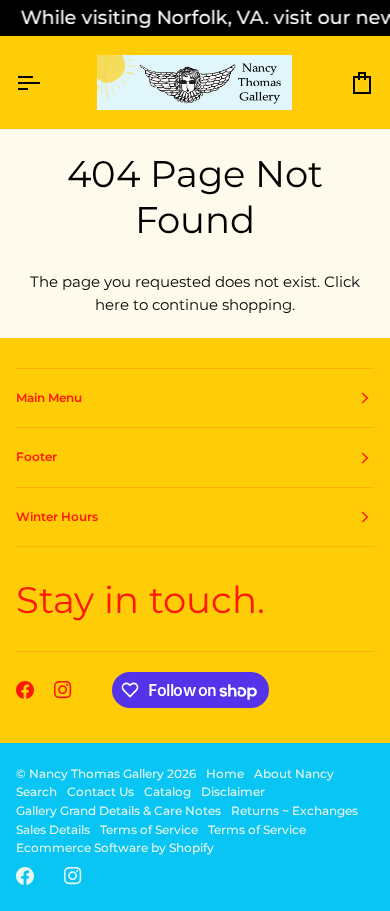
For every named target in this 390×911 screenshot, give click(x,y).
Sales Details (53, 829)
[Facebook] (25, 690)
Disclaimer (233, 791)
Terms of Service (149, 829)
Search (36, 791)
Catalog (167, 791)
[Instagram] (63, 690)
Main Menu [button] (49, 397)
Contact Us (100, 791)
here (112, 304)
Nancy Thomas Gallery (96, 773)
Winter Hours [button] (57, 516)
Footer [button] (36, 456)
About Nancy (294, 773)
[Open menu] (46, 83)
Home (225, 773)
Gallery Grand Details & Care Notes (118, 810)
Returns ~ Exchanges (294, 810)
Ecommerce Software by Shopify (115, 847)
